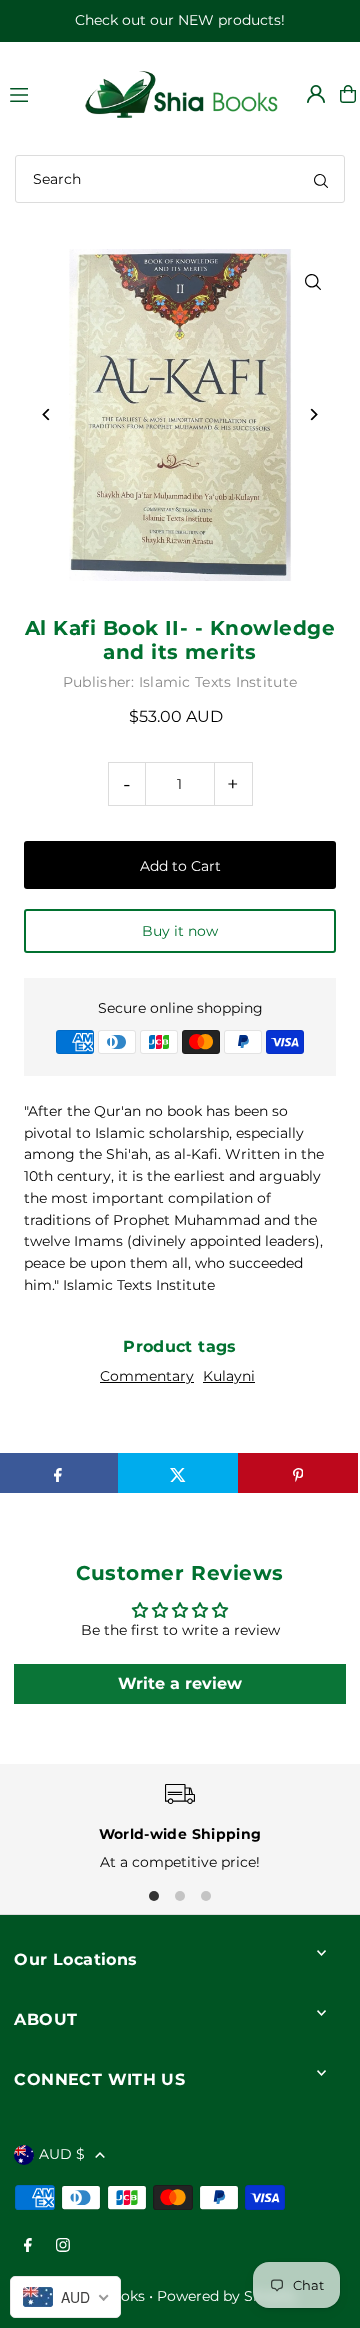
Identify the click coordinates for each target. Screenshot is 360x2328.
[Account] (316, 94)
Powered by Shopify (227, 2296)
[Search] (321, 179)
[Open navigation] (35, 93)
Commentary (147, 1376)
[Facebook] (28, 2246)
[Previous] (46, 414)
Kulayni (229, 1376)
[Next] (313, 414)
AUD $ (62, 2154)
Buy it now (180, 931)
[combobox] (180, 179)
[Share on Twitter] (178, 1473)
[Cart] (348, 94)
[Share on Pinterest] (298, 1473)
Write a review (180, 1683)
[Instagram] (63, 2246)
